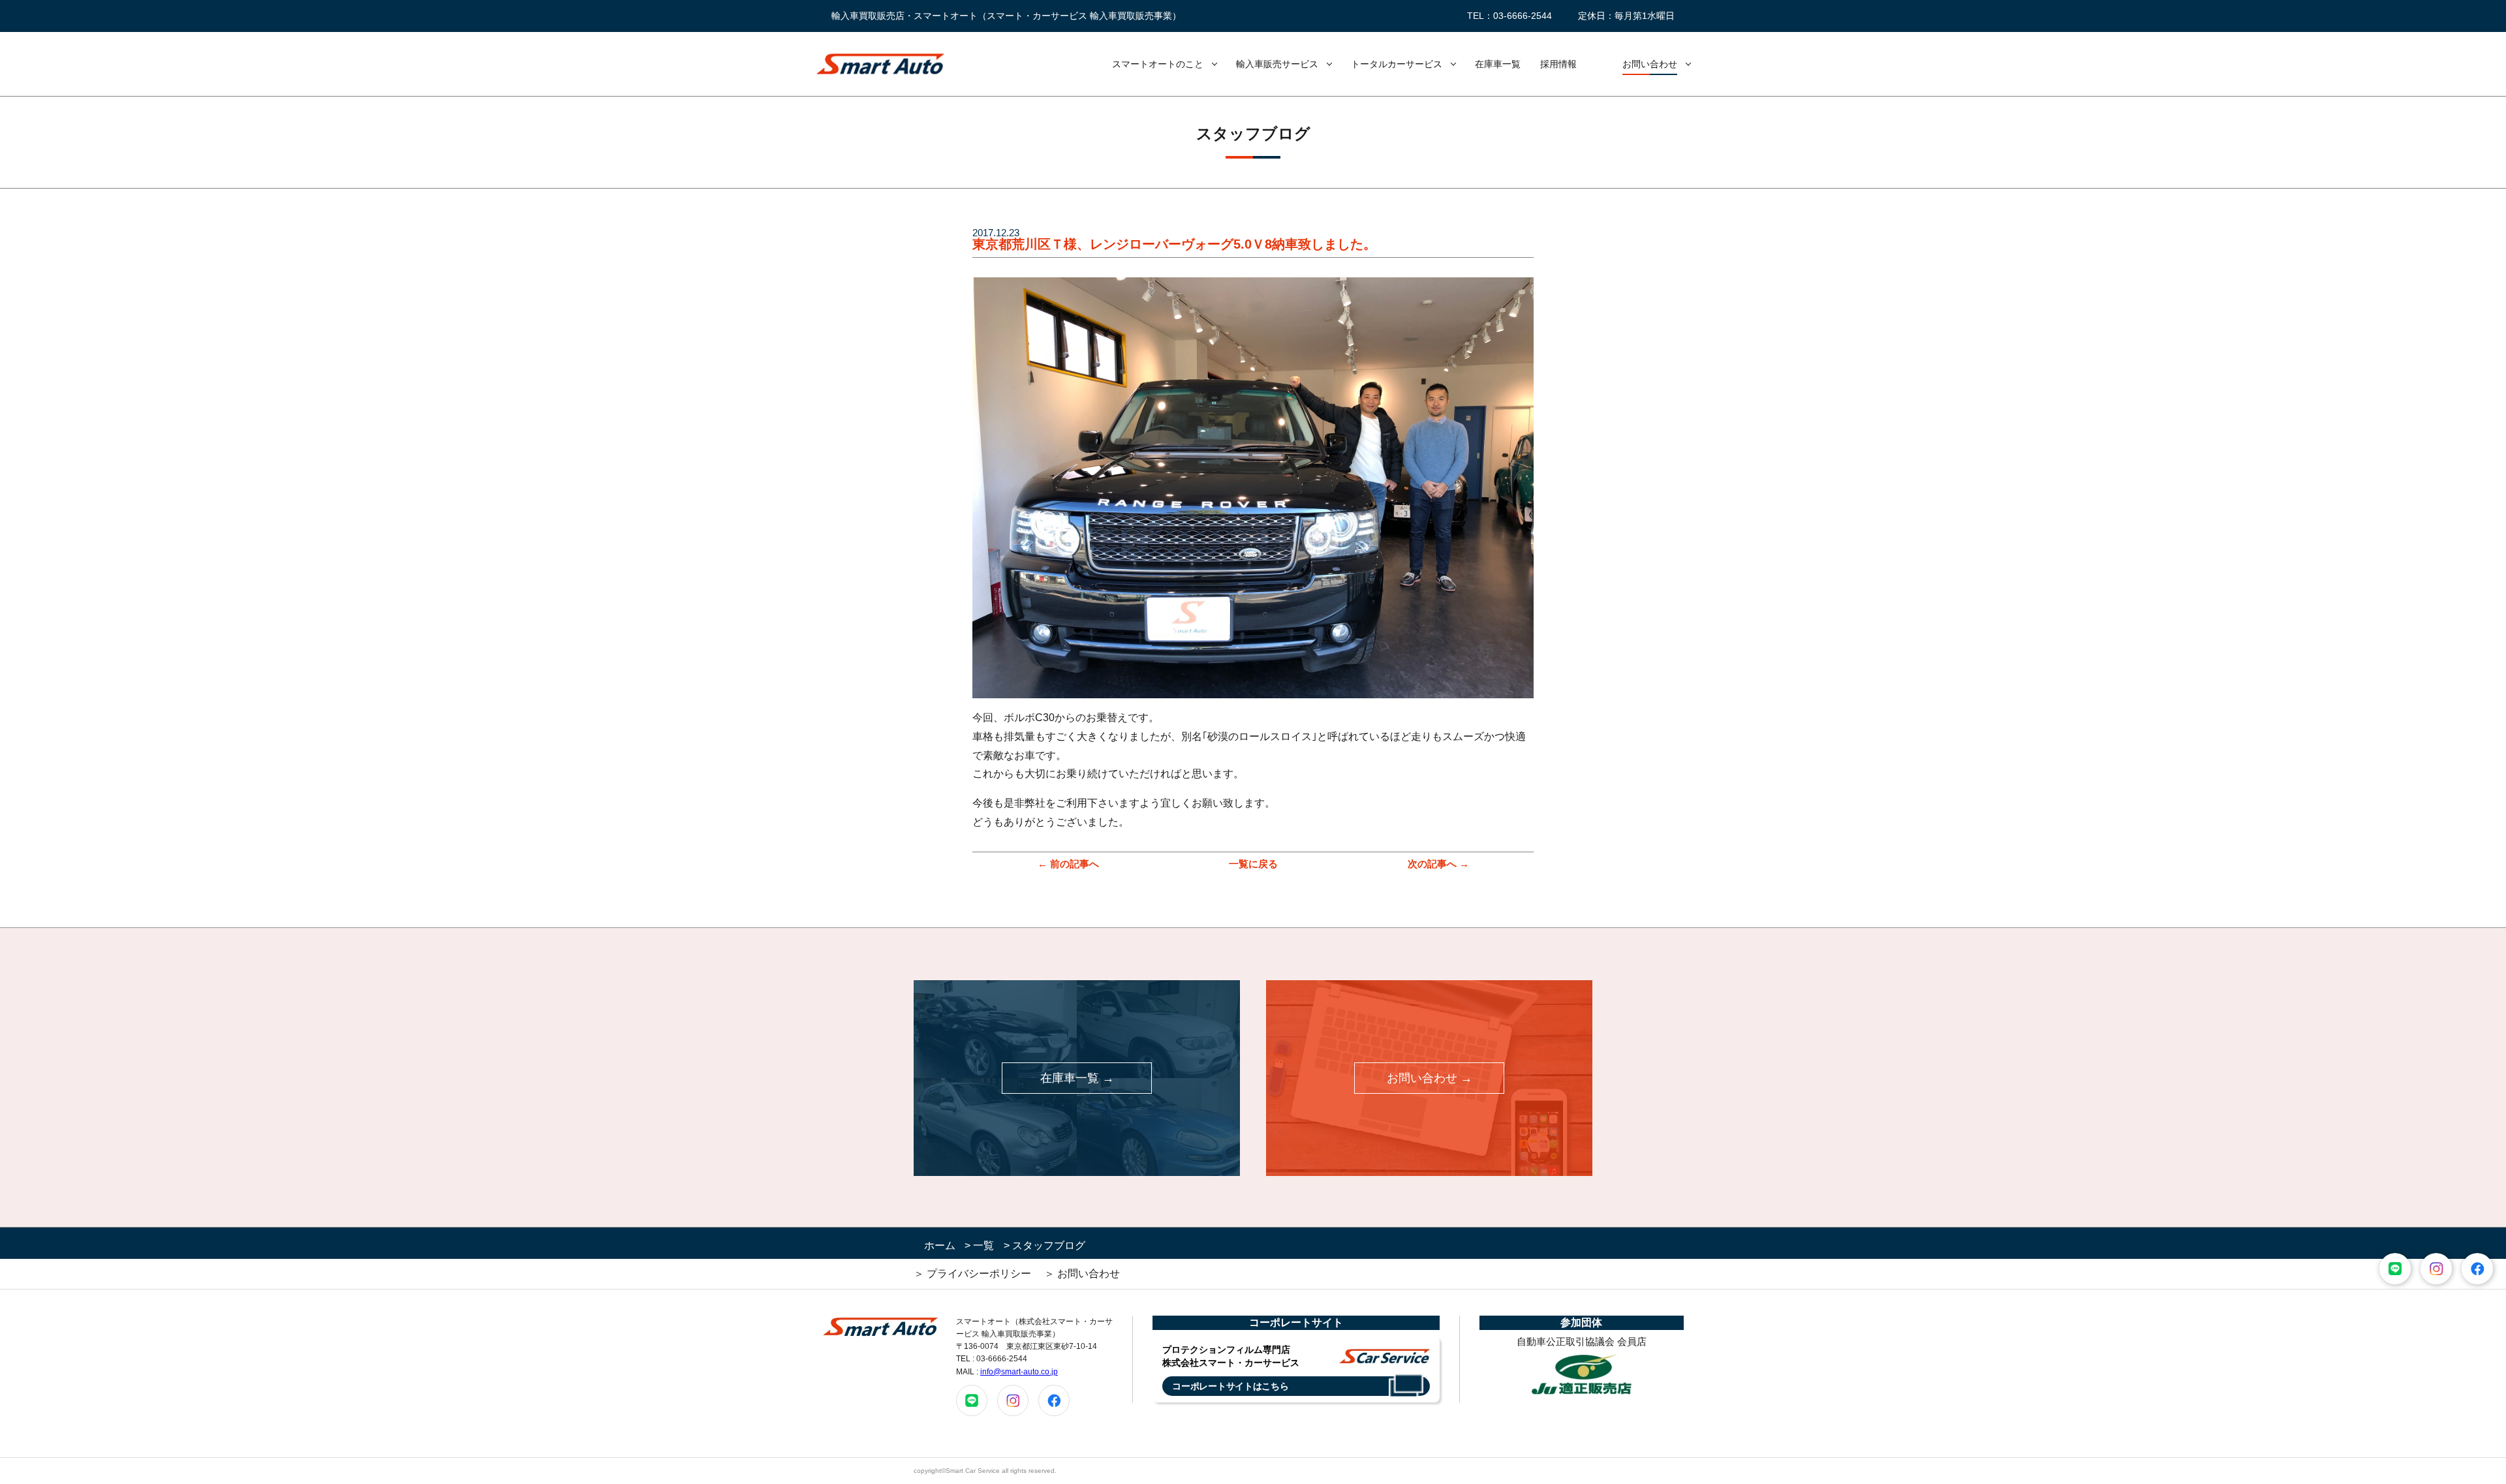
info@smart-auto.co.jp (1019, 1372)
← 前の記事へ (1068, 864)
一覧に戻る (1253, 864)
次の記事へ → (1438, 864)
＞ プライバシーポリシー (972, 1274)
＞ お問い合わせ (1082, 1274)
